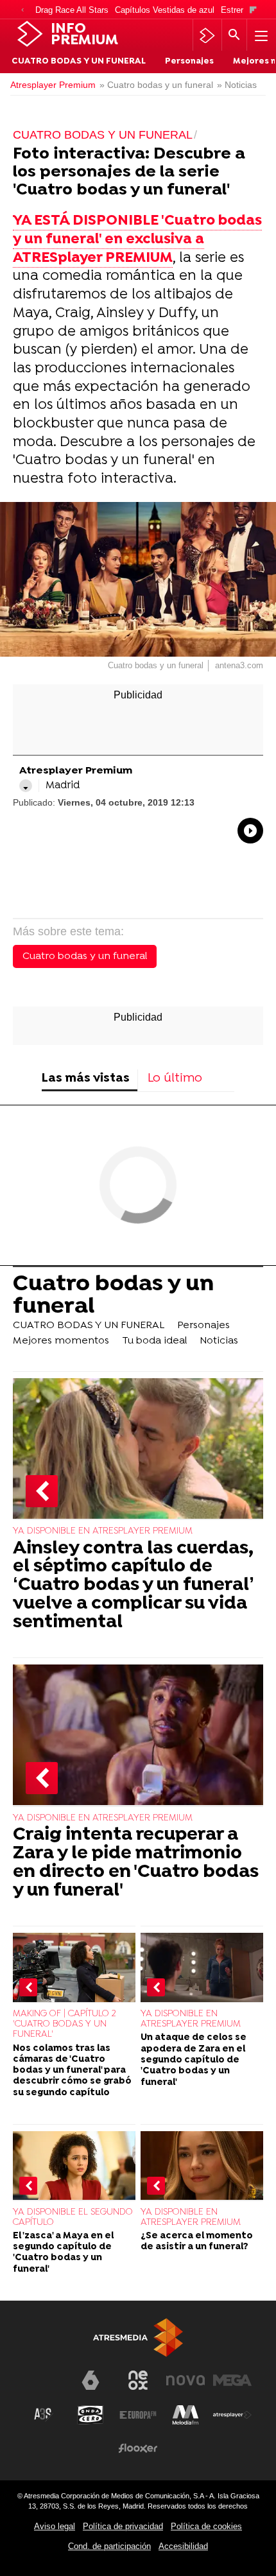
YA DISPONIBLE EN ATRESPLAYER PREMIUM (103, 1531)
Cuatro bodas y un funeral (85, 956)
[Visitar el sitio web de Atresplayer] (232, 2415)
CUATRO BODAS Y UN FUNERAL (79, 62)
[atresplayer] (207, 35)
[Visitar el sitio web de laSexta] (91, 2380)
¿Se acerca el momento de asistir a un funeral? (197, 2242)
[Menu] (260, 35)
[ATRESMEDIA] (138, 2338)
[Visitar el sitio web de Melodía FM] (185, 2415)
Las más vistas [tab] (86, 1079)
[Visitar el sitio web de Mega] (232, 2380)
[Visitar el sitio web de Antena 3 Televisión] (44, 2385)
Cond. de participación (109, 2546)
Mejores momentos (61, 1341)
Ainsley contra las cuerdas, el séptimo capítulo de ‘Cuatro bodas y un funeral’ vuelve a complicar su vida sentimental (134, 1586)
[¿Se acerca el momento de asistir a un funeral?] (202, 2166)
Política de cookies (206, 2526)
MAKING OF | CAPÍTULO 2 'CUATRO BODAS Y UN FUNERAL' (65, 2024)
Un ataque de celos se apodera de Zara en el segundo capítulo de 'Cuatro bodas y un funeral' (194, 2060)
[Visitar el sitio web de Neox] (138, 2380)
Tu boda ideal (154, 1341)
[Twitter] (26, 786)
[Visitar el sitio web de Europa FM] (138, 2415)
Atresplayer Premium (53, 85)
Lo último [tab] (175, 1079)
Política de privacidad (123, 2526)
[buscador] (234, 35)
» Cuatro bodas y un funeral (156, 85)
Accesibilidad (183, 2546)
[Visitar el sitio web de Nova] (185, 2380)
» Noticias (237, 85)
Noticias (219, 1341)
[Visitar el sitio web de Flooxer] (138, 2448)
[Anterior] (22, 11)
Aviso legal (55, 2526)
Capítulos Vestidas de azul (165, 10)
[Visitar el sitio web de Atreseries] (44, 2415)
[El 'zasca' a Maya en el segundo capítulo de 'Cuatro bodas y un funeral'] (74, 2166)
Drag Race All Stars (72, 10)
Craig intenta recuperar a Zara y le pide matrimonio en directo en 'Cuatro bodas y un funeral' (136, 1863)
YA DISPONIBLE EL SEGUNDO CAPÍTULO (73, 2217)
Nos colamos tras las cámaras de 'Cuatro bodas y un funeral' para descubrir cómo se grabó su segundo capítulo (72, 2071)
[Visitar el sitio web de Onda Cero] (91, 2415)
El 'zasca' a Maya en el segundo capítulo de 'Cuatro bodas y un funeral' (63, 2253)
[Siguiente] (253, 11)
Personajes (189, 62)
